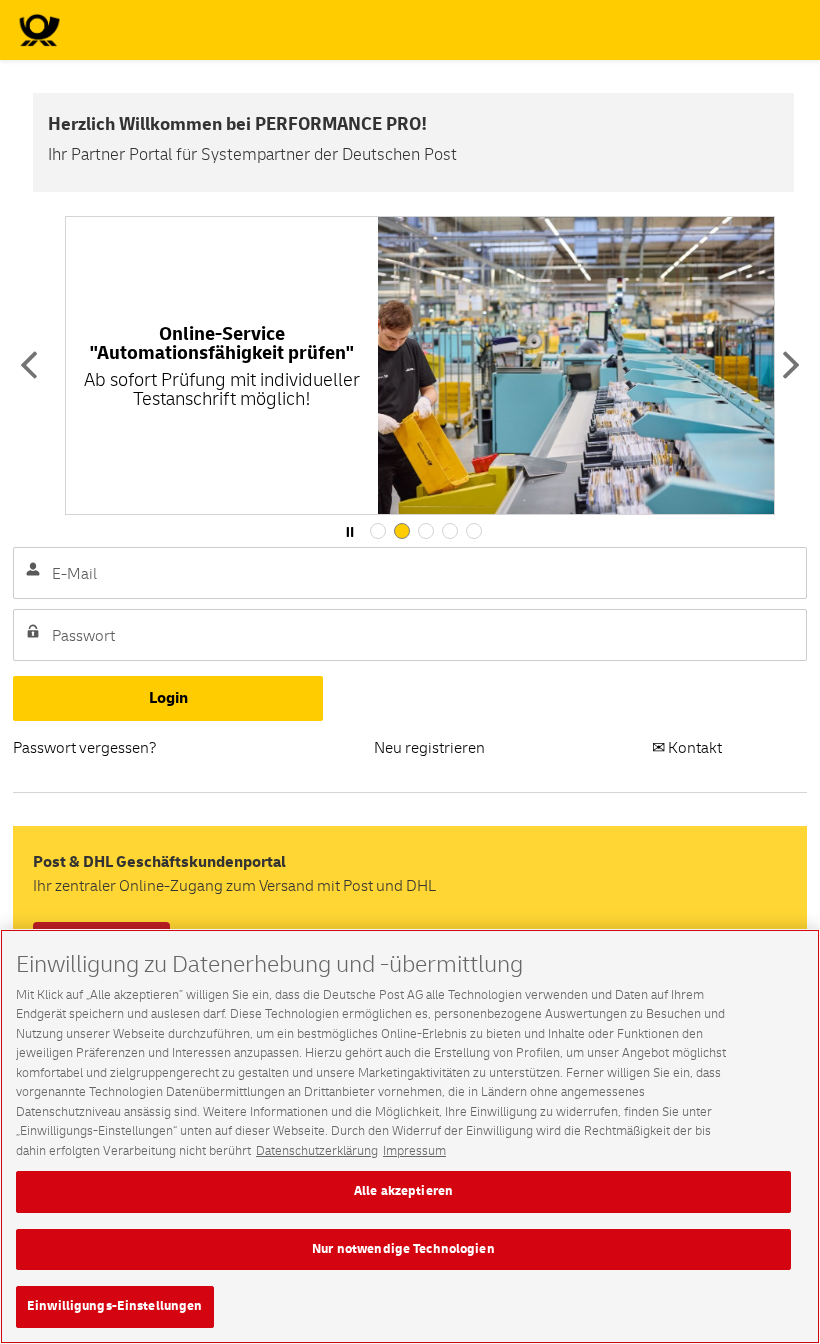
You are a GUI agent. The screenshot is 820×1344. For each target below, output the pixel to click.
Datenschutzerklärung (317, 1151)
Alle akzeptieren (403, 1191)
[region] (410, 1136)
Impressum (414, 1151)
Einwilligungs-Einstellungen (115, 1306)
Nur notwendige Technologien (403, 1249)
